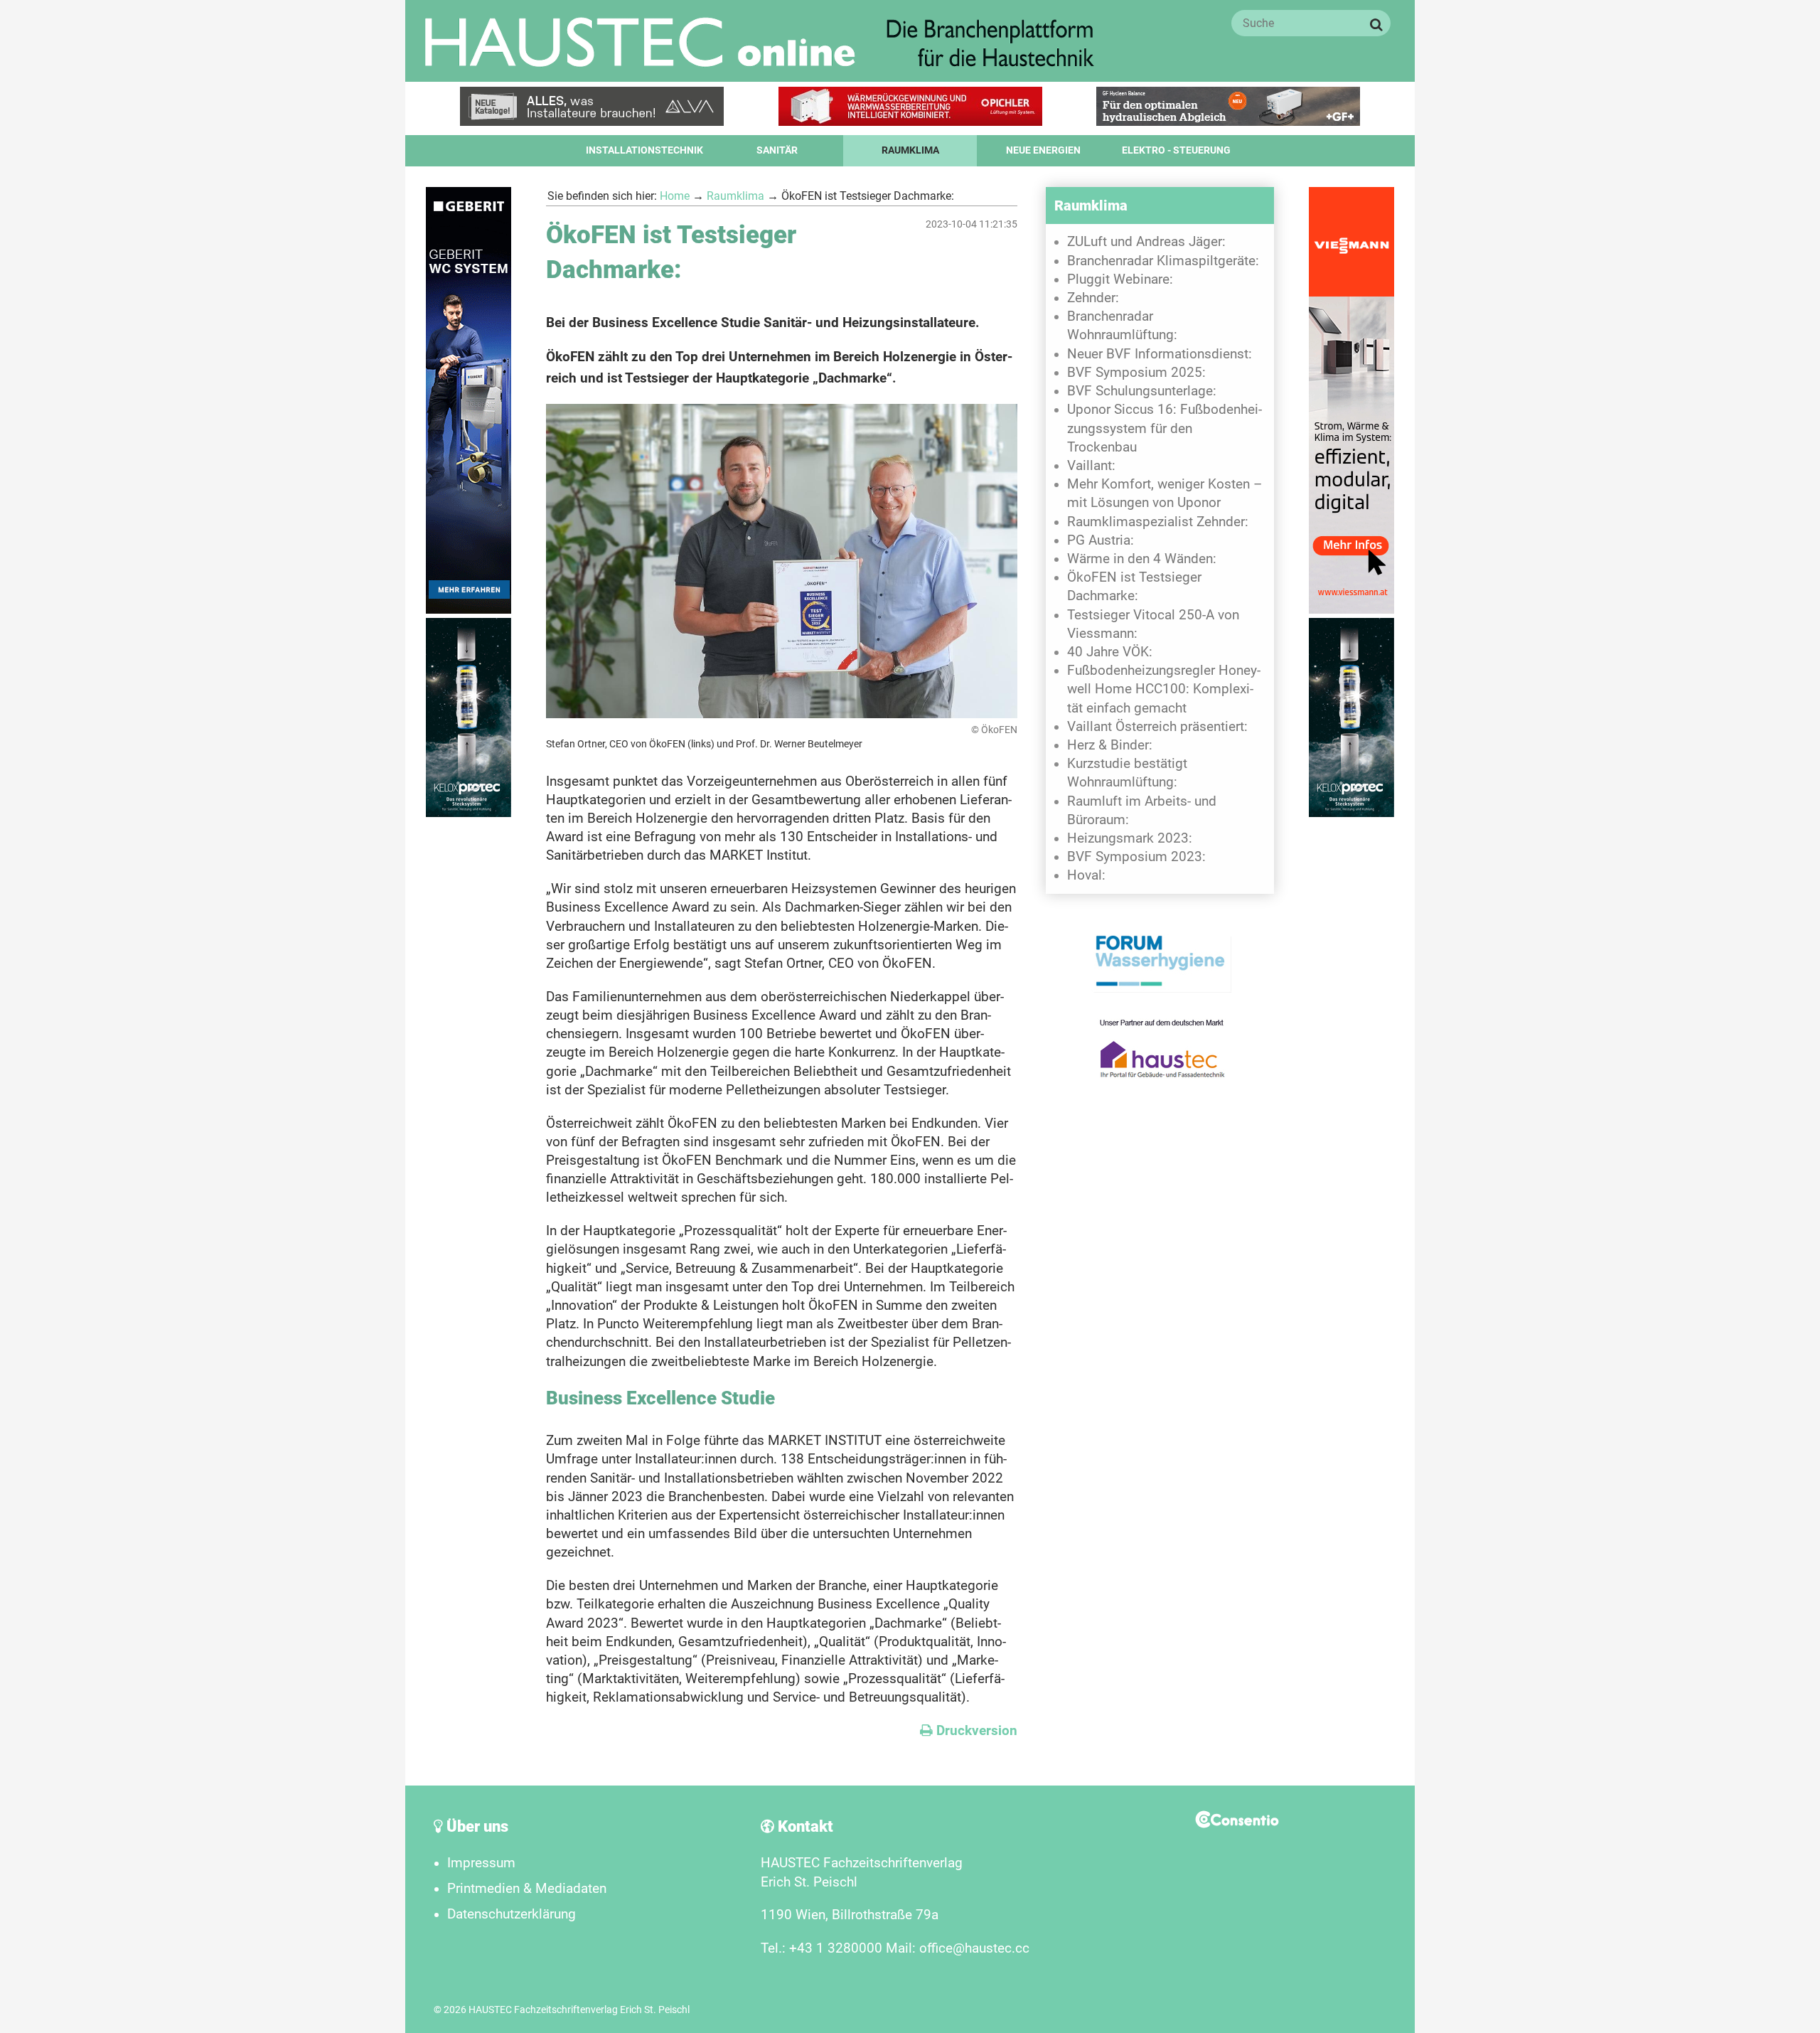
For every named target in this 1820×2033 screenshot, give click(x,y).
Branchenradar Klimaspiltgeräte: (1163, 261)
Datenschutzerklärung (512, 1914)
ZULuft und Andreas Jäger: (1146, 242)
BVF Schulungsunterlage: (1142, 391)
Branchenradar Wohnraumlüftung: (1122, 326)
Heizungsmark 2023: (1130, 838)
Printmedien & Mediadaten (527, 1889)
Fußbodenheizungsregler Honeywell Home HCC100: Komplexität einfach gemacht (1164, 689)
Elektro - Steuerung (1176, 150)
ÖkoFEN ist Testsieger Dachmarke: (1134, 587)
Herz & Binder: (1110, 745)
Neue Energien (1043, 150)
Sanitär (777, 150)
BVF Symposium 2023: (1136, 857)
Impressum (481, 1863)
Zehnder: (1093, 298)
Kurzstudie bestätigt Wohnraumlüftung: (1127, 773)
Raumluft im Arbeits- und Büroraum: (1142, 811)
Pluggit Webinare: (1120, 279)
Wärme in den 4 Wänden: (1142, 559)
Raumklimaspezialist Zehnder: (1158, 522)
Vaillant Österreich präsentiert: (1157, 727)
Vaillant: (1091, 466)
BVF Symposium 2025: (1136, 373)
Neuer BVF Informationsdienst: (1160, 354)
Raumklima (910, 150)
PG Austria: (1101, 540)
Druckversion (969, 1731)
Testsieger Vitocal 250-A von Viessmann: (1153, 624)
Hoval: (1086, 875)
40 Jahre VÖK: (1110, 652)
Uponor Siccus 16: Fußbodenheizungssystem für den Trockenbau (1165, 428)
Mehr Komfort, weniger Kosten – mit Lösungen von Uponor (1165, 493)
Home (675, 196)
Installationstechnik (644, 150)
